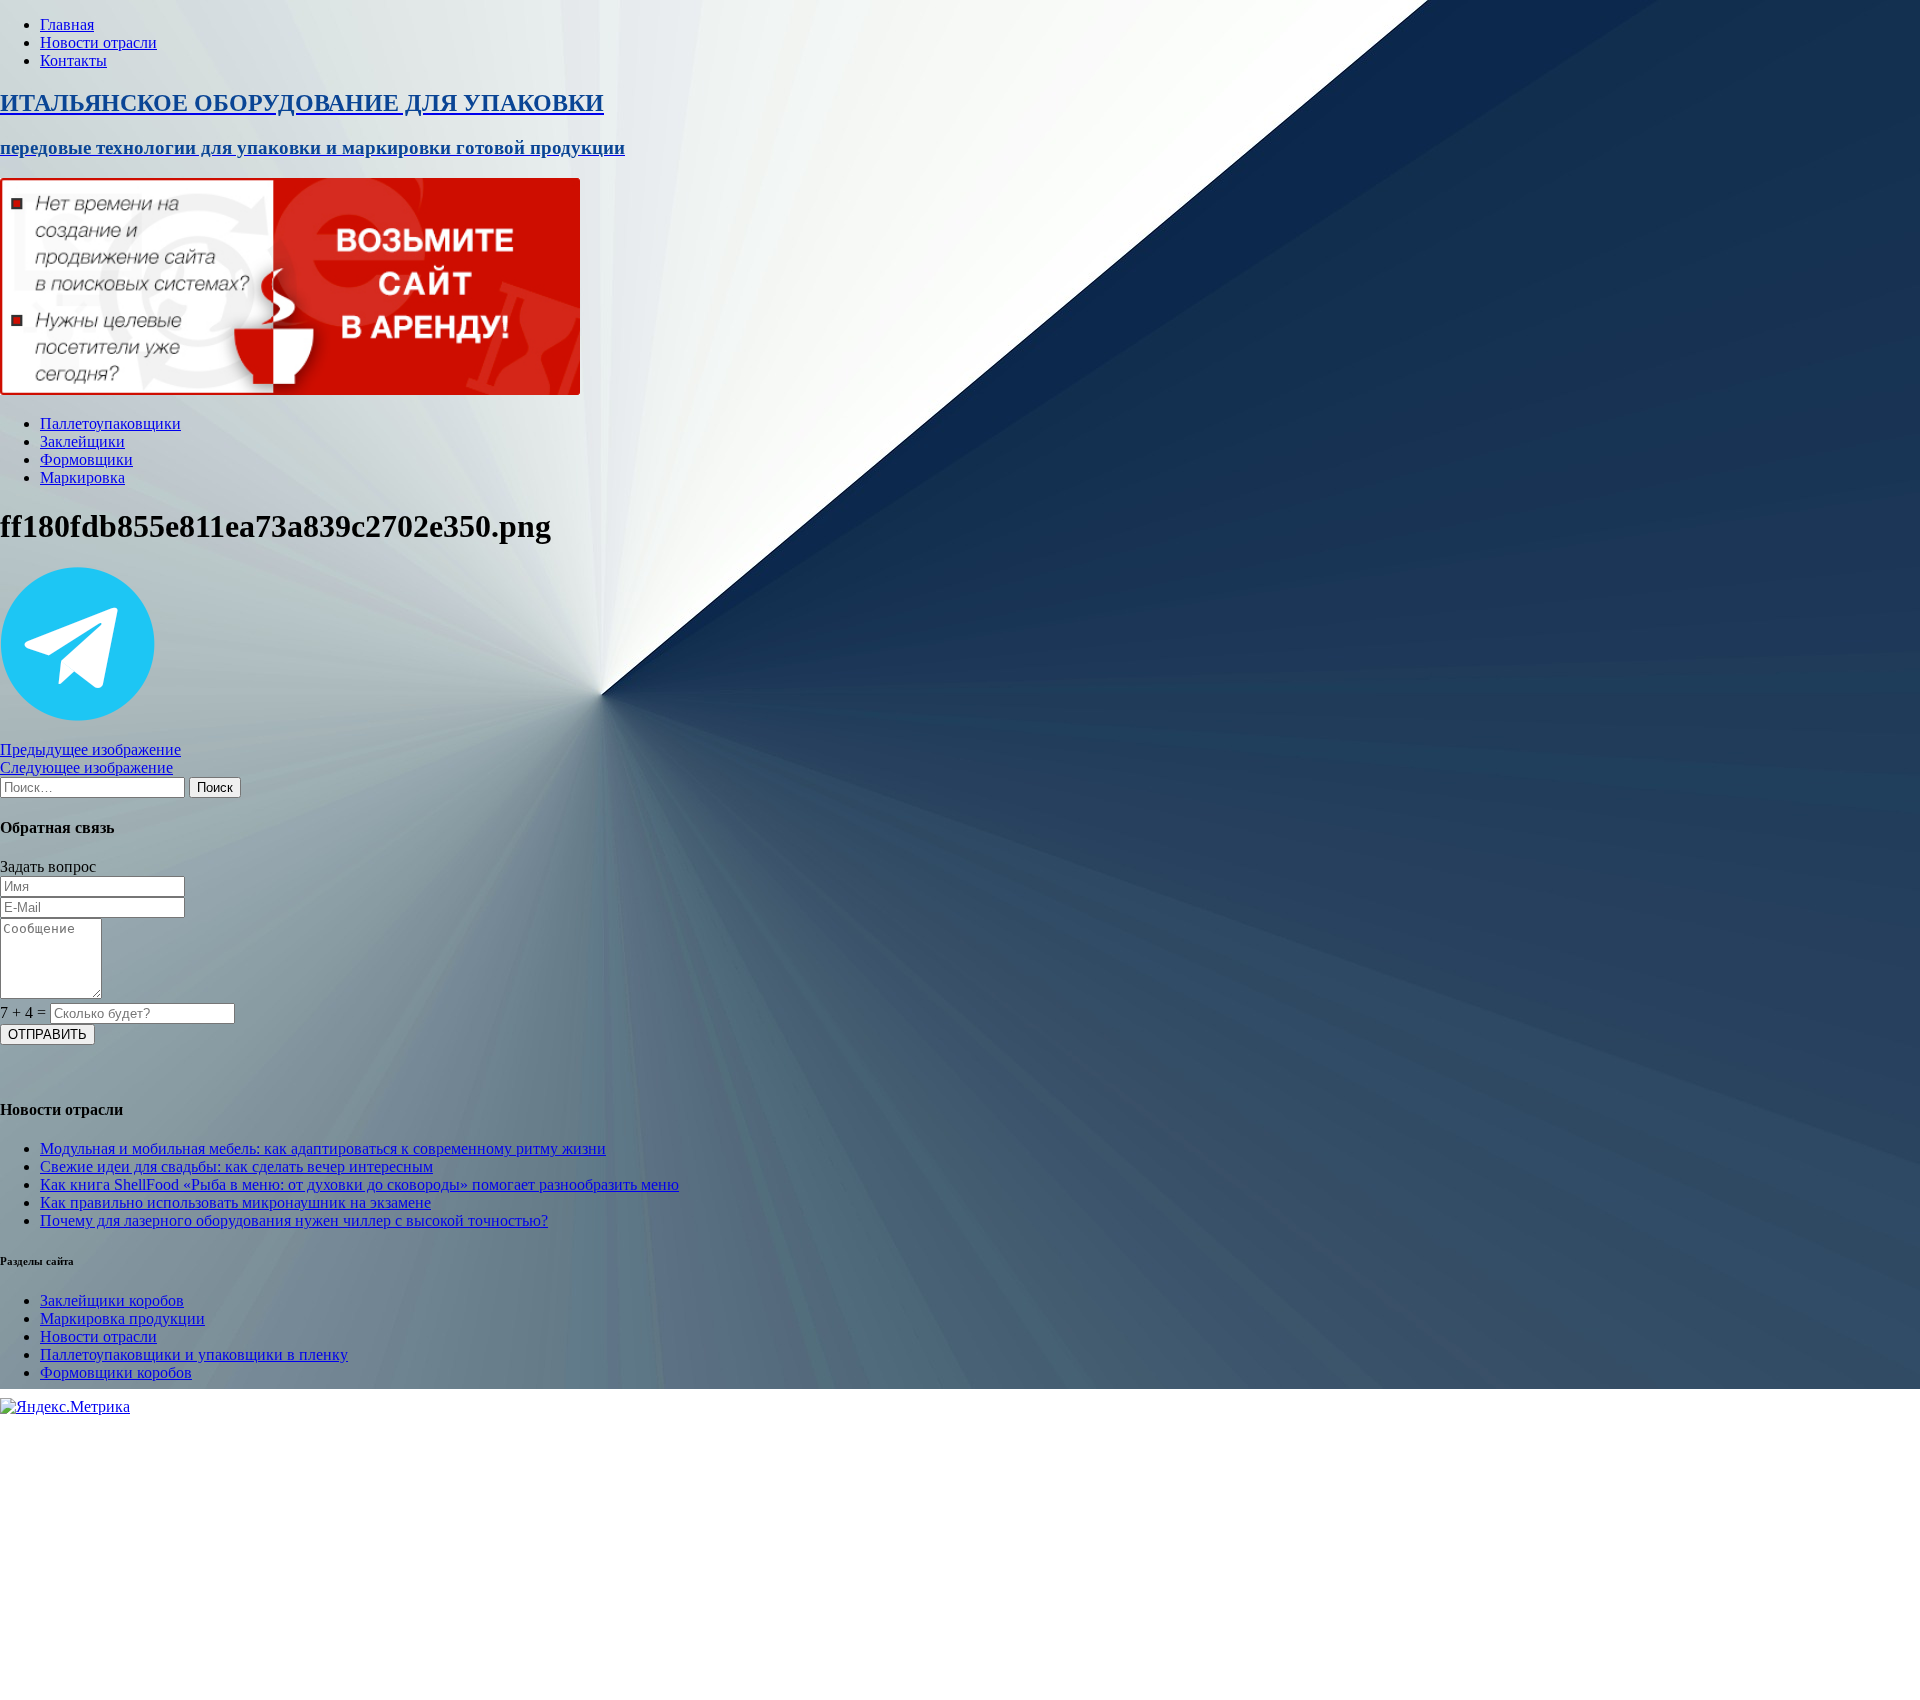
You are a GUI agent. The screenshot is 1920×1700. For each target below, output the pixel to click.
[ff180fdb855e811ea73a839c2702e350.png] (77, 715)
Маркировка (82, 477)
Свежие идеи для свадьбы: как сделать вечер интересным (236, 1166)
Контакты (73, 60)
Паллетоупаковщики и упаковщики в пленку (194, 1354)
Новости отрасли (98, 42)
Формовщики (86, 459)
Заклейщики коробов (112, 1300)
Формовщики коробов (116, 1372)
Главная (67, 24)
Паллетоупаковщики (110, 423)
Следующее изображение (86, 767)
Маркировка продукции (122, 1318)
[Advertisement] (600, 1556)
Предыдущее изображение (90, 749)
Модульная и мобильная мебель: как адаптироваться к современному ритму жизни (323, 1148)
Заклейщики (82, 441)
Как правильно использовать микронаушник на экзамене (235, 1202)
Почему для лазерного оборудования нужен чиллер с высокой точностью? (294, 1220)
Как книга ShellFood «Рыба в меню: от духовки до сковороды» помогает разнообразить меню (359, 1184)
